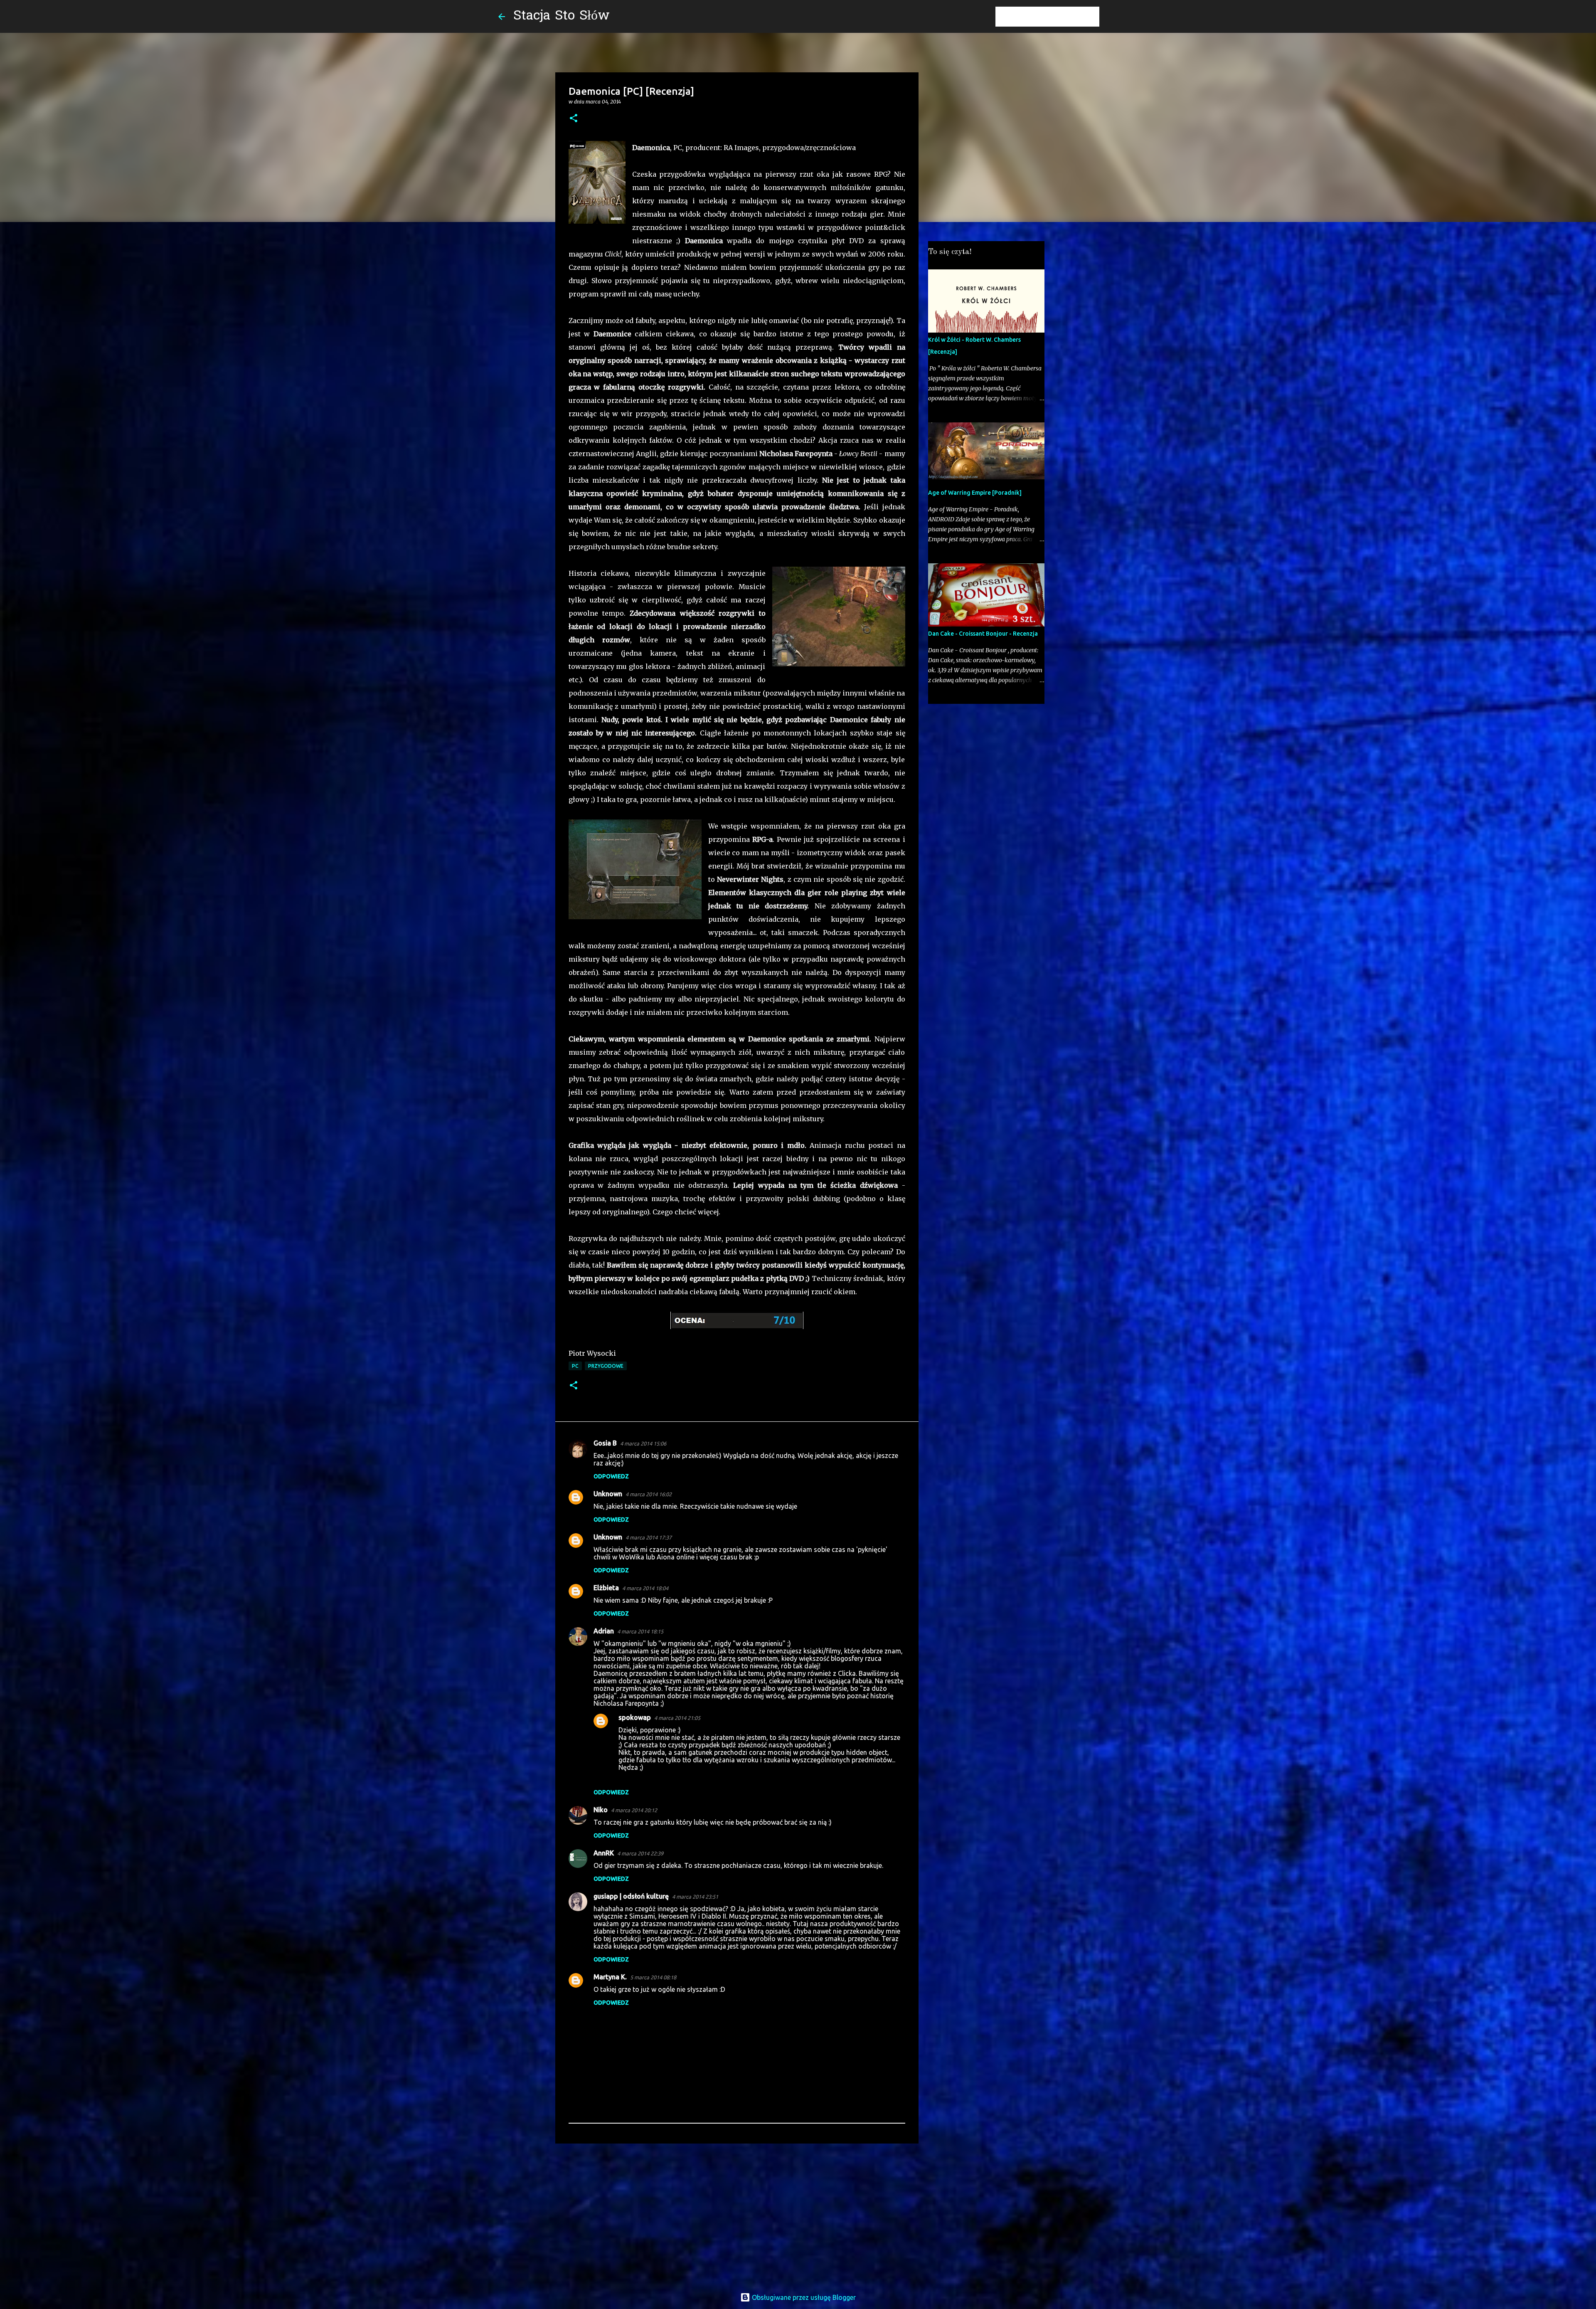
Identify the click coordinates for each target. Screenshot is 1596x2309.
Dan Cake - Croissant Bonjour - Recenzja (983, 634)
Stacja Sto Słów (562, 16)
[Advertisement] (737, 2214)
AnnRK (604, 1853)
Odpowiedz (611, 1476)
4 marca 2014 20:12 (634, 1810)
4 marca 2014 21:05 (677, 1718)
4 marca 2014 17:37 (649, 1537)
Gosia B (605, 1443)
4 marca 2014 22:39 (640, 1853)
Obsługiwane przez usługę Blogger (803, 2297)
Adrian (604, 1631)
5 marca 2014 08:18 (653, 1977)
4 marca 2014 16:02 (649, 1494)
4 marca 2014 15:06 (643, 1443)
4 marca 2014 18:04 (645, 1588)
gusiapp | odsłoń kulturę (631, 1896)
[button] (574, 119)
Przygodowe (606, 1366)
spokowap (635, 1717)
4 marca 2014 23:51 (695, 1897)
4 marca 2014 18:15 (640, 1631)
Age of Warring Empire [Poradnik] (975, 493)
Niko (601, 1810)
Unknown (608, 1494)
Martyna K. (610, 1977)
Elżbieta (606, 1588)
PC (575, 1366)
